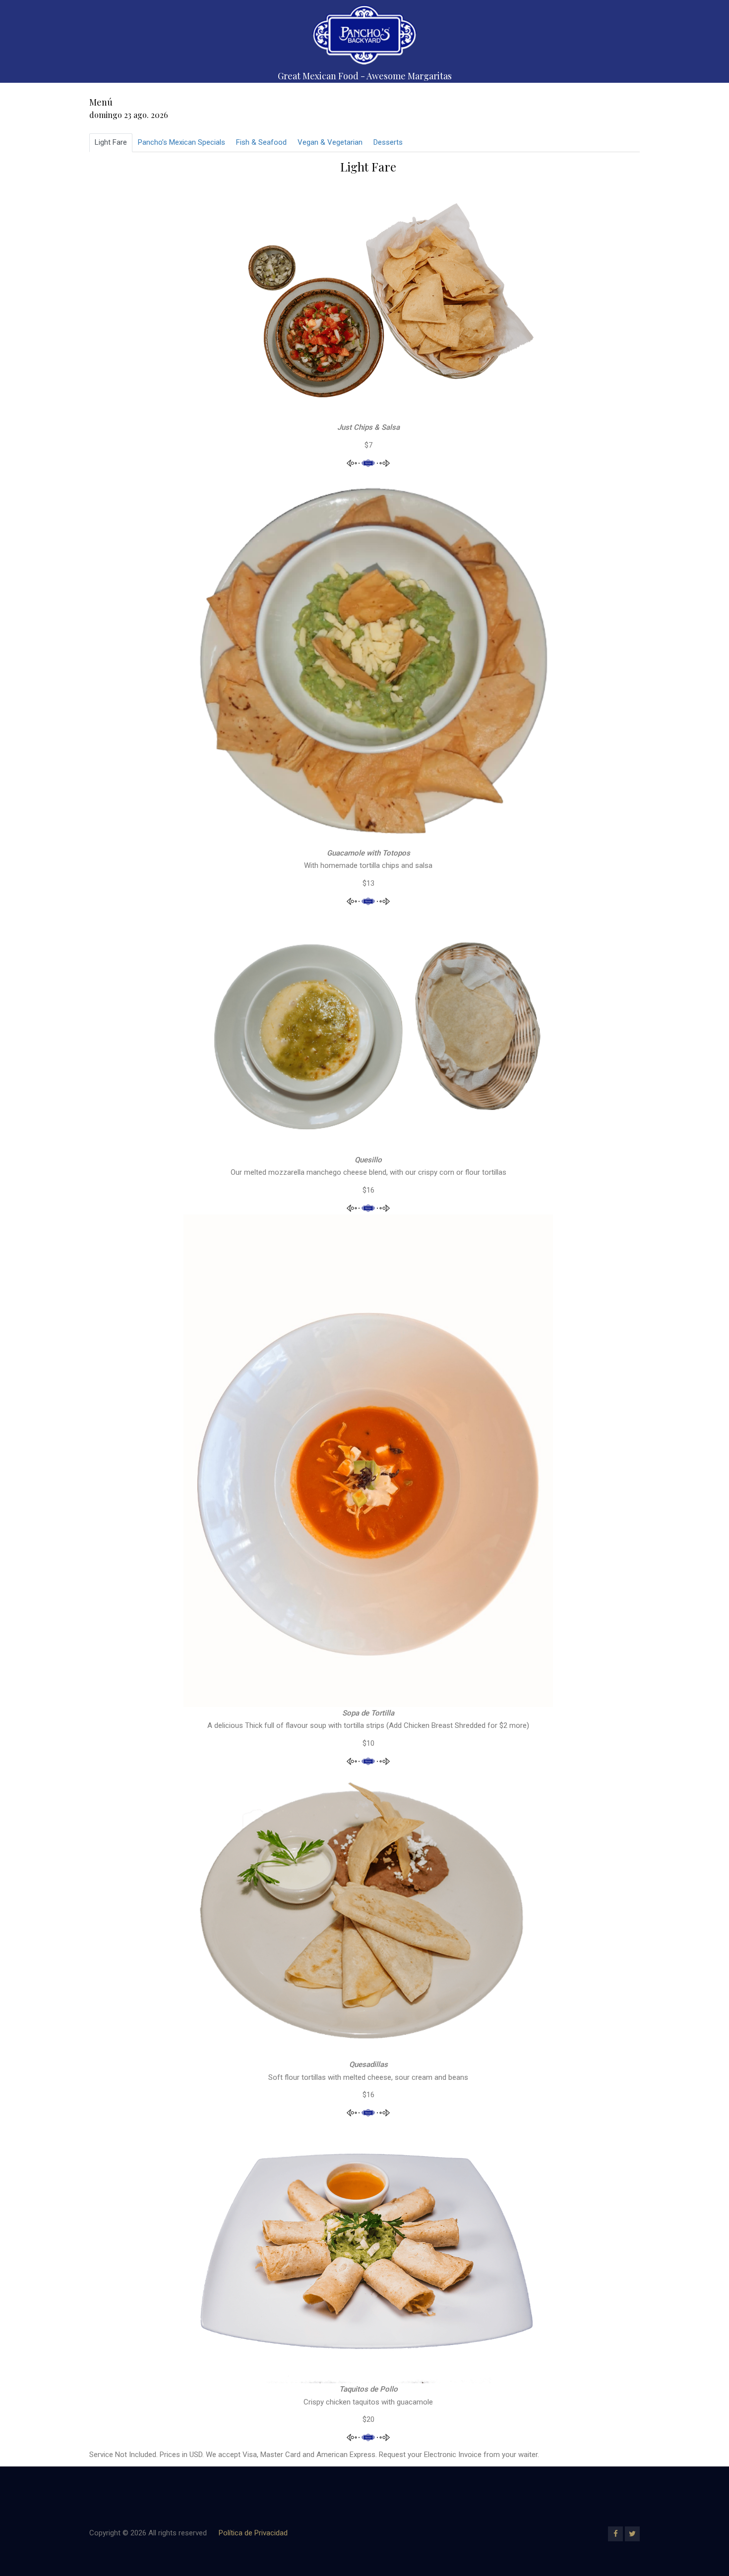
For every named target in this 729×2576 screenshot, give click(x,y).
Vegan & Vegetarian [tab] (330, 142)
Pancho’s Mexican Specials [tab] (182, 142)
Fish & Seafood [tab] (261, 142)
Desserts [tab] (388, 142)
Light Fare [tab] (111, 142)
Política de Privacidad (253, 2533)
